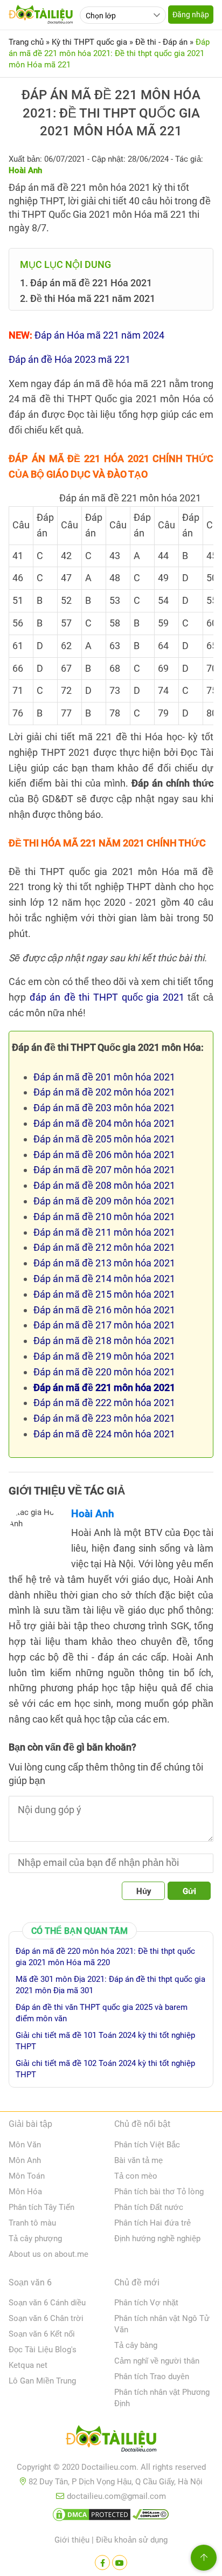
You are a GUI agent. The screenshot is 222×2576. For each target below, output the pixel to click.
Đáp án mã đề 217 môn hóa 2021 (104, 1325)
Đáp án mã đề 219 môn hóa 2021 (104, 1356)
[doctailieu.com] (111, 2441)
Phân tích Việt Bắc (147, 2145)
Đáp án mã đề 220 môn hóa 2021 (104, 1372)
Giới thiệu (72, 2540)
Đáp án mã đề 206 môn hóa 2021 (104, 1155)
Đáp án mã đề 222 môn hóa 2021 (104, 1403)
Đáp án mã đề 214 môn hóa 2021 (104, 1279)
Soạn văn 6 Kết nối (42, 2334)
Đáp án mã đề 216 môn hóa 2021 (104, 1310)
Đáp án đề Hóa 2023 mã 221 (70, 359)
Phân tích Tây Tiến (41, 2207)
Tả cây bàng (136, 2345)
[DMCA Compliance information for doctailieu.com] (151, 2517)
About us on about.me (48, 2254)
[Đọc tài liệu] (102, 2563)
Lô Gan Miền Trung (42, 2381)
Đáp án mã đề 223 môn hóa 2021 (104, 1418)
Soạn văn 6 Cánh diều (47, 2303)
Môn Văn (25, 2145)
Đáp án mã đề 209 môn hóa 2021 (104, 1201)
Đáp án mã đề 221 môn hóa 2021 (104, 1387)
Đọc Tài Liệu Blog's (43, 2350)
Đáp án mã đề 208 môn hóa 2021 (104, 1185)
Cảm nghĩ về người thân (157, 2361)
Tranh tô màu (32, 2223)
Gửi (189, 1891)
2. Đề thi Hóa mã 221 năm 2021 (88, 298)
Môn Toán (27, 2176)
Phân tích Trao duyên (152, 2377)
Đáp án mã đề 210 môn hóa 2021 (104, 1217)
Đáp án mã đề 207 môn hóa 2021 (104, 1170)
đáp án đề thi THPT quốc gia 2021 (107, 997)
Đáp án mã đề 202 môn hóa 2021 (104, 1092)
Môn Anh (25, 2160)
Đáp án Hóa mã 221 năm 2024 (99, 335)
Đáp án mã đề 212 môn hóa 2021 (104, 1247)
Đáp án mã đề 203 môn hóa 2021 (104, 1108)
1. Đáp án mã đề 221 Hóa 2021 (86, 283)
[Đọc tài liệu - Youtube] (120, 2563)
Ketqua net (28, 2365)
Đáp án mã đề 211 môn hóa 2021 (104, 1232)
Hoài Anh (93, 1514)
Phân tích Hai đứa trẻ (152, 2223)
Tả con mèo (136, 2176)
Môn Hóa (25, 2192)
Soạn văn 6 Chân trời (46, 2318)
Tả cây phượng (35, 2238)
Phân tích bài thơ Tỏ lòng (159, 2192)
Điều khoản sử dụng (132, 2540)
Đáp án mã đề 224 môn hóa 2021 (104, 1434)
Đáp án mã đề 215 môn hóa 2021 (104, 1294)
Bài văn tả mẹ (138, 2160)
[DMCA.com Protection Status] (92, 2517)
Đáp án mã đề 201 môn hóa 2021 (104, 1077)
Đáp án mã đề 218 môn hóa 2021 (104, 1341)
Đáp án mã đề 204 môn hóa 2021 (104, 1123)
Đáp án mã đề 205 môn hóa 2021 (104, 1139)
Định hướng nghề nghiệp (157, 2238)
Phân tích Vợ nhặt (146, 2303)
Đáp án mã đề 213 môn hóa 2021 (104, 1263)
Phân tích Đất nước (149, 2207)
